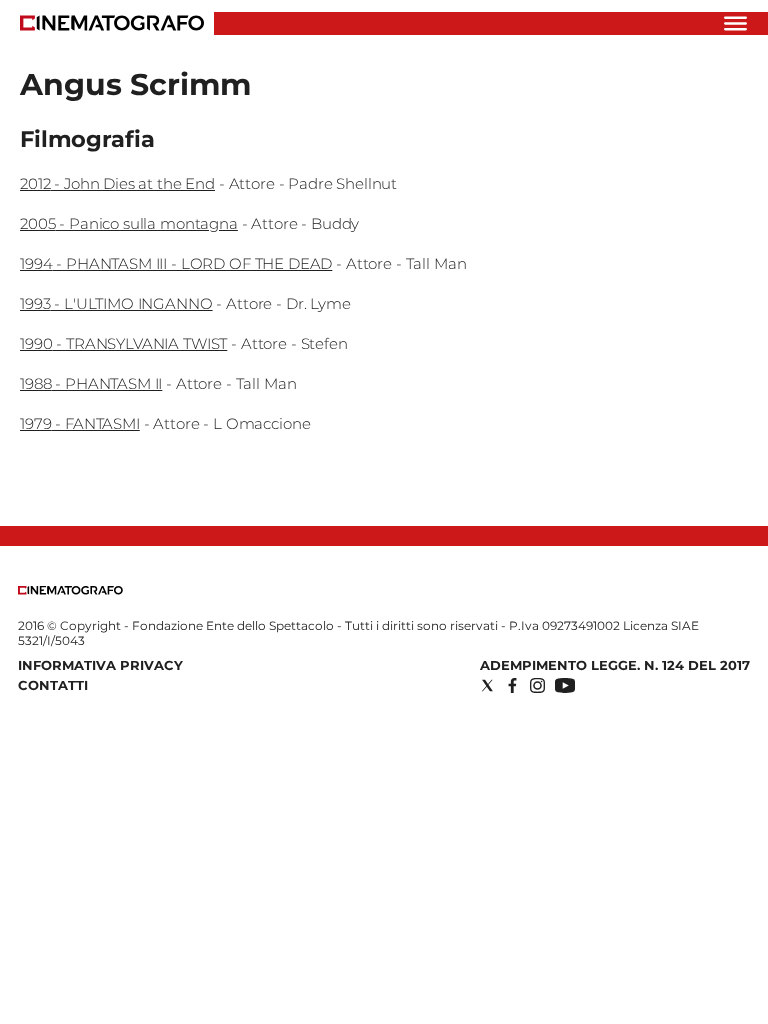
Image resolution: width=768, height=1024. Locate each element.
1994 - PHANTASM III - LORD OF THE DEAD (176, 263)
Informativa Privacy (100, 665)
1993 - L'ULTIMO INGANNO (116, 303)
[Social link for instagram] (537, 685)
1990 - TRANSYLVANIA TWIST (123, 343)
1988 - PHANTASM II (91, 383)
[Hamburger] (735, 23)
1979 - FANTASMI (80, 423)
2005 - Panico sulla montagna (129, 223)
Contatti (53, 685)
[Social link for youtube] (565, 685)
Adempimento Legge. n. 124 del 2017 (615, 665)
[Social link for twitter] (487, 685)
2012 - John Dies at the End (117, 183)
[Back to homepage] (70, 590)
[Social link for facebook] (512, 685)
